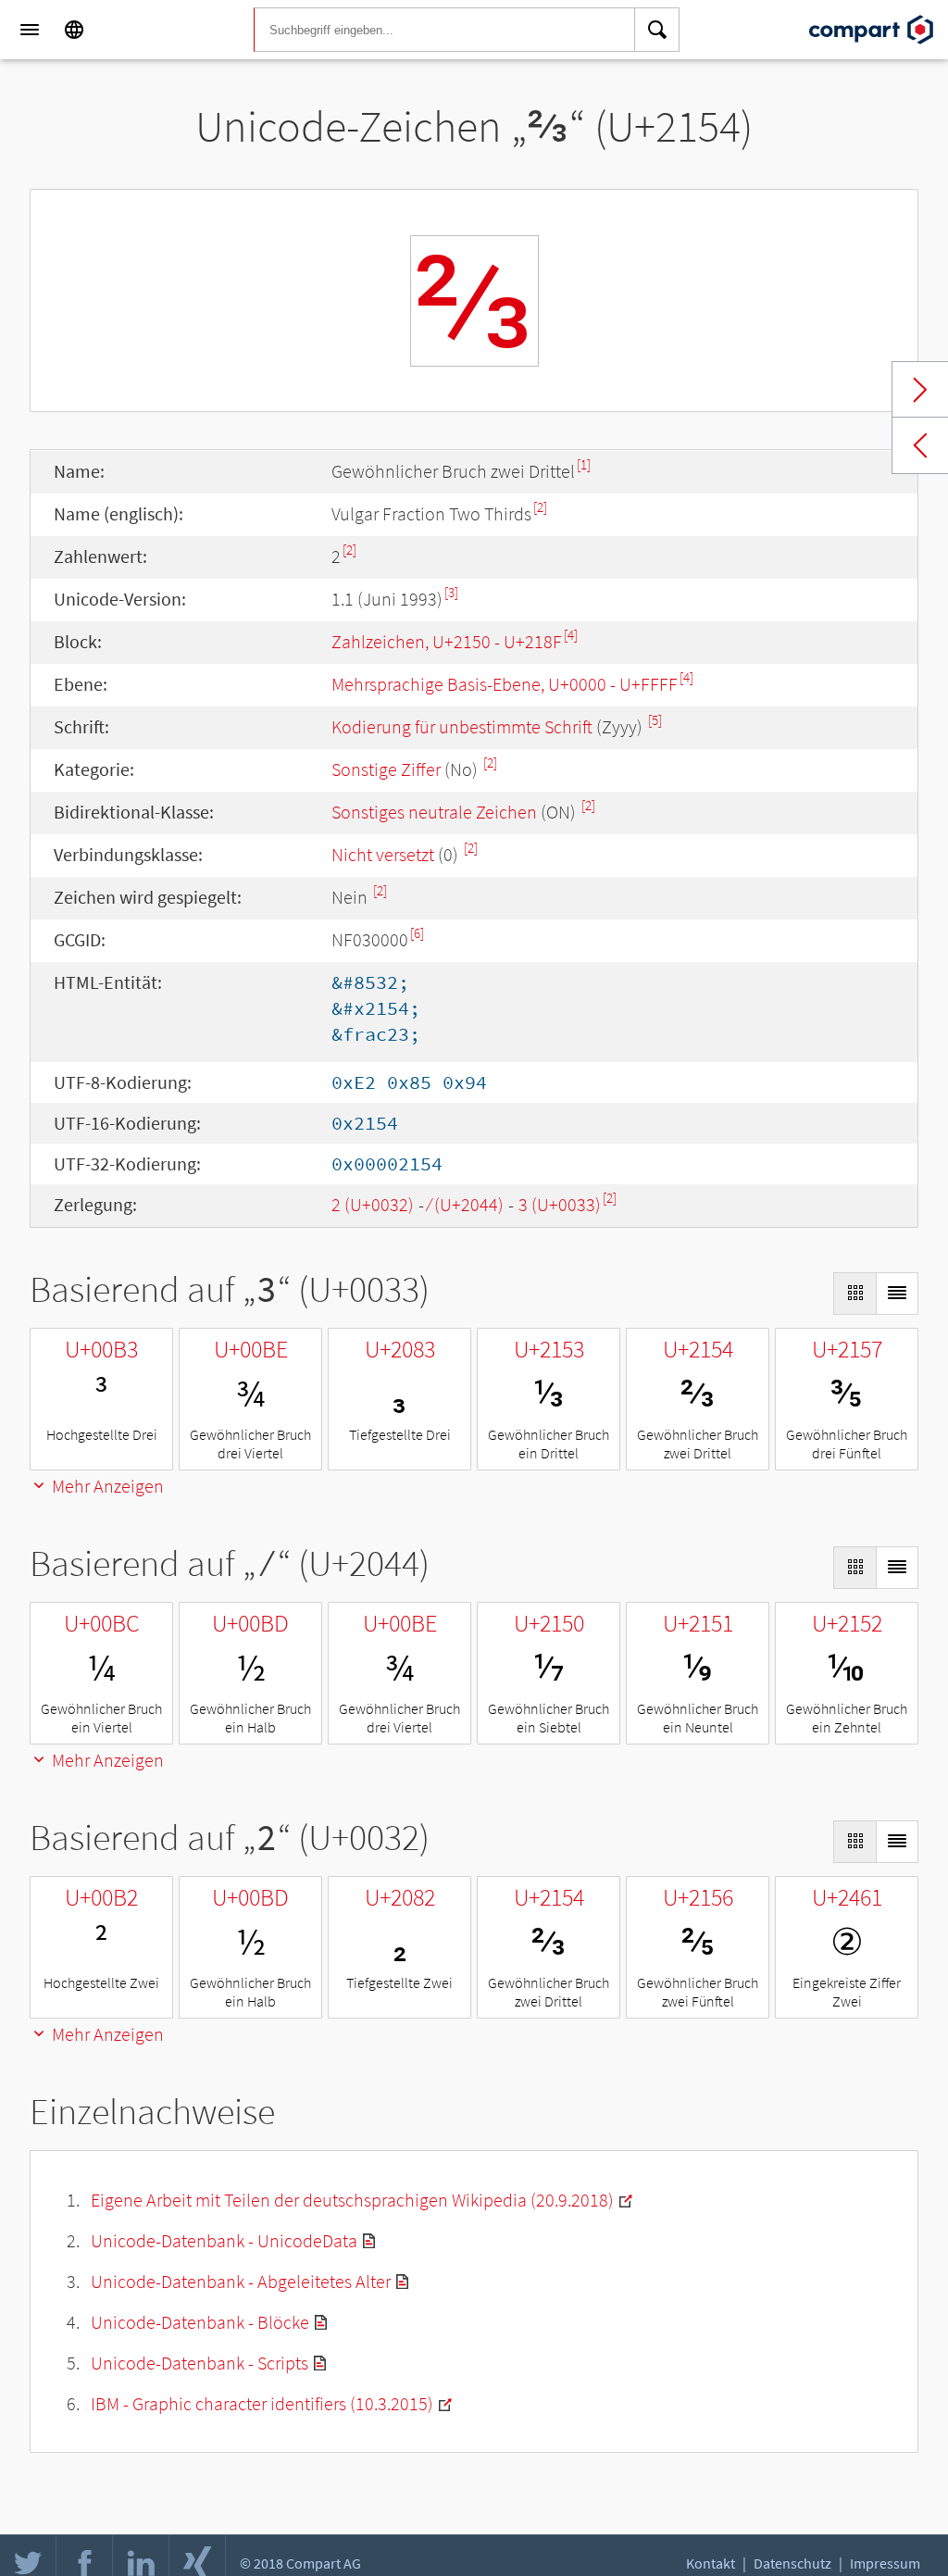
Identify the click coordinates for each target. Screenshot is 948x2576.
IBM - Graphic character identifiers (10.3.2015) (262, 2403)
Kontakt (711, 2563)
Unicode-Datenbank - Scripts (200, 2363)
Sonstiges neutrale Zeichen (434, 812)
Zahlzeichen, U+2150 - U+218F (447, 641)
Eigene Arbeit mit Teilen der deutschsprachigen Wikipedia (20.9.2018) (352, 2200)
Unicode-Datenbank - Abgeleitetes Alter (241, 2281)
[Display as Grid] (854, 1294)
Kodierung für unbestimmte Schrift (462, 726)
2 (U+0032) (373, 1204)
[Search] (657, 30)
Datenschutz (792, 2563)
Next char (920, 390)
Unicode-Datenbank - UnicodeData (224, 2240)
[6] (417, 933)
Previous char (920, 445)
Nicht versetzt (383, 854)
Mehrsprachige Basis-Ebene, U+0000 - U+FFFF (505, 684)
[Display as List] (897, 1294)
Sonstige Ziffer (386, 769)
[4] (571, 635)
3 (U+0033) (560, 1204)
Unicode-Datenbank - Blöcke (200, 2322)
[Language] (74, 30)
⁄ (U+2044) (466, 1204)
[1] (584, 464)
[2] (540, 507)
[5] (655, 720)
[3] (451, 592)
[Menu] (30, 30)
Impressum (885, 2563)
